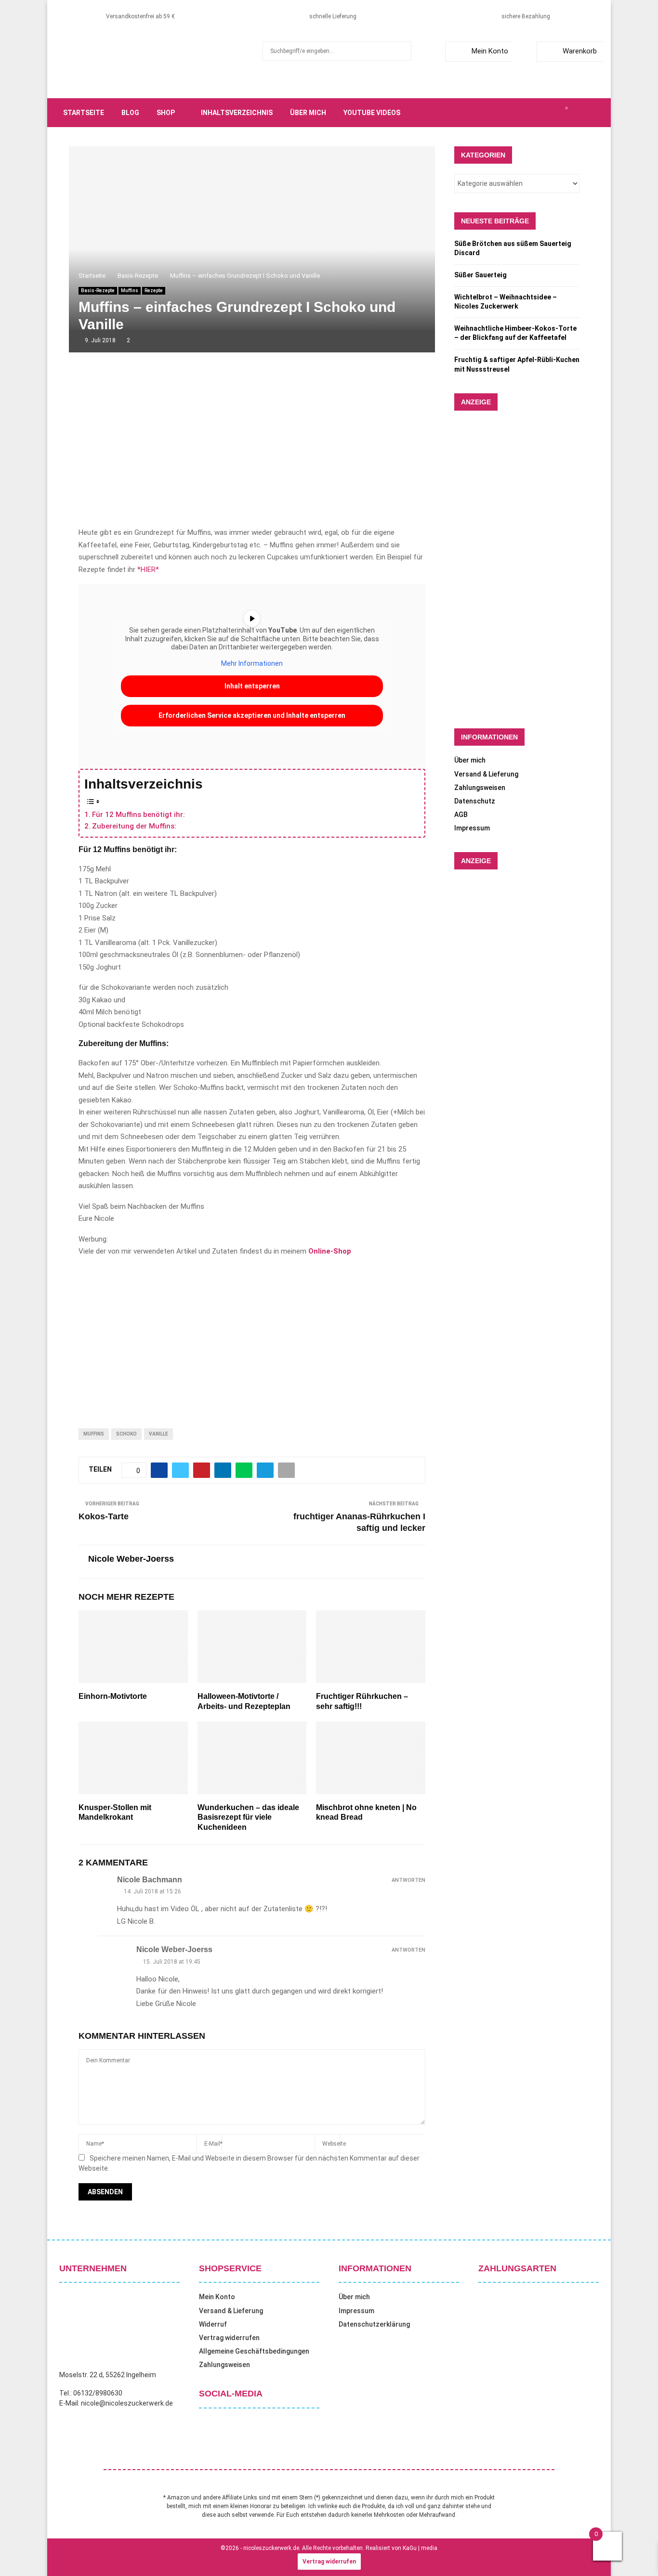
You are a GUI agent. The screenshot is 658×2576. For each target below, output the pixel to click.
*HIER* (148, 570)
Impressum (472, 828)
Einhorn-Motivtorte (113, 1696)
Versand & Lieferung (486, 774)
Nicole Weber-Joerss (131, 1559)
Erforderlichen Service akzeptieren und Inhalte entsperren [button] (252, 715)
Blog (130, 113)
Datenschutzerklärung (374, 2324)
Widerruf (213, 2324)
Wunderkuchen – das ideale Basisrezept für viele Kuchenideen (248, 1818)
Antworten (408, 1880)
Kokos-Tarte (104, 1516)
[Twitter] (524, 113)
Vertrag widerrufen (229, 2338)
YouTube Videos (372, 113)
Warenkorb (580, 51)
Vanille (158, 1434)
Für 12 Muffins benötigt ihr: (138, 815)
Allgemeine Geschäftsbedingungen (254, 2351)
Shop (166, 113)
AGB (461, 815)
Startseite (84, 113)
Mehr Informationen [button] (252, 663)
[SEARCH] (401, 51)
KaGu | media (420, 2548)
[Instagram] (534, 113)
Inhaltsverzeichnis (237, 113)
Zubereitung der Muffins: (134, 826)
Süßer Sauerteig (480, 275)
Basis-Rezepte (98, 291)
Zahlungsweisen (480, 788)
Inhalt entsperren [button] (252, 686)
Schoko (126, 1434)
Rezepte (154, 291)
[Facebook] (513, 113)
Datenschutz (475, 801)
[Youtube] (555, 113)
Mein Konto (490, 51)
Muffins (130, 291)
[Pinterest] (545, 113)
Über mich (308, 113)
